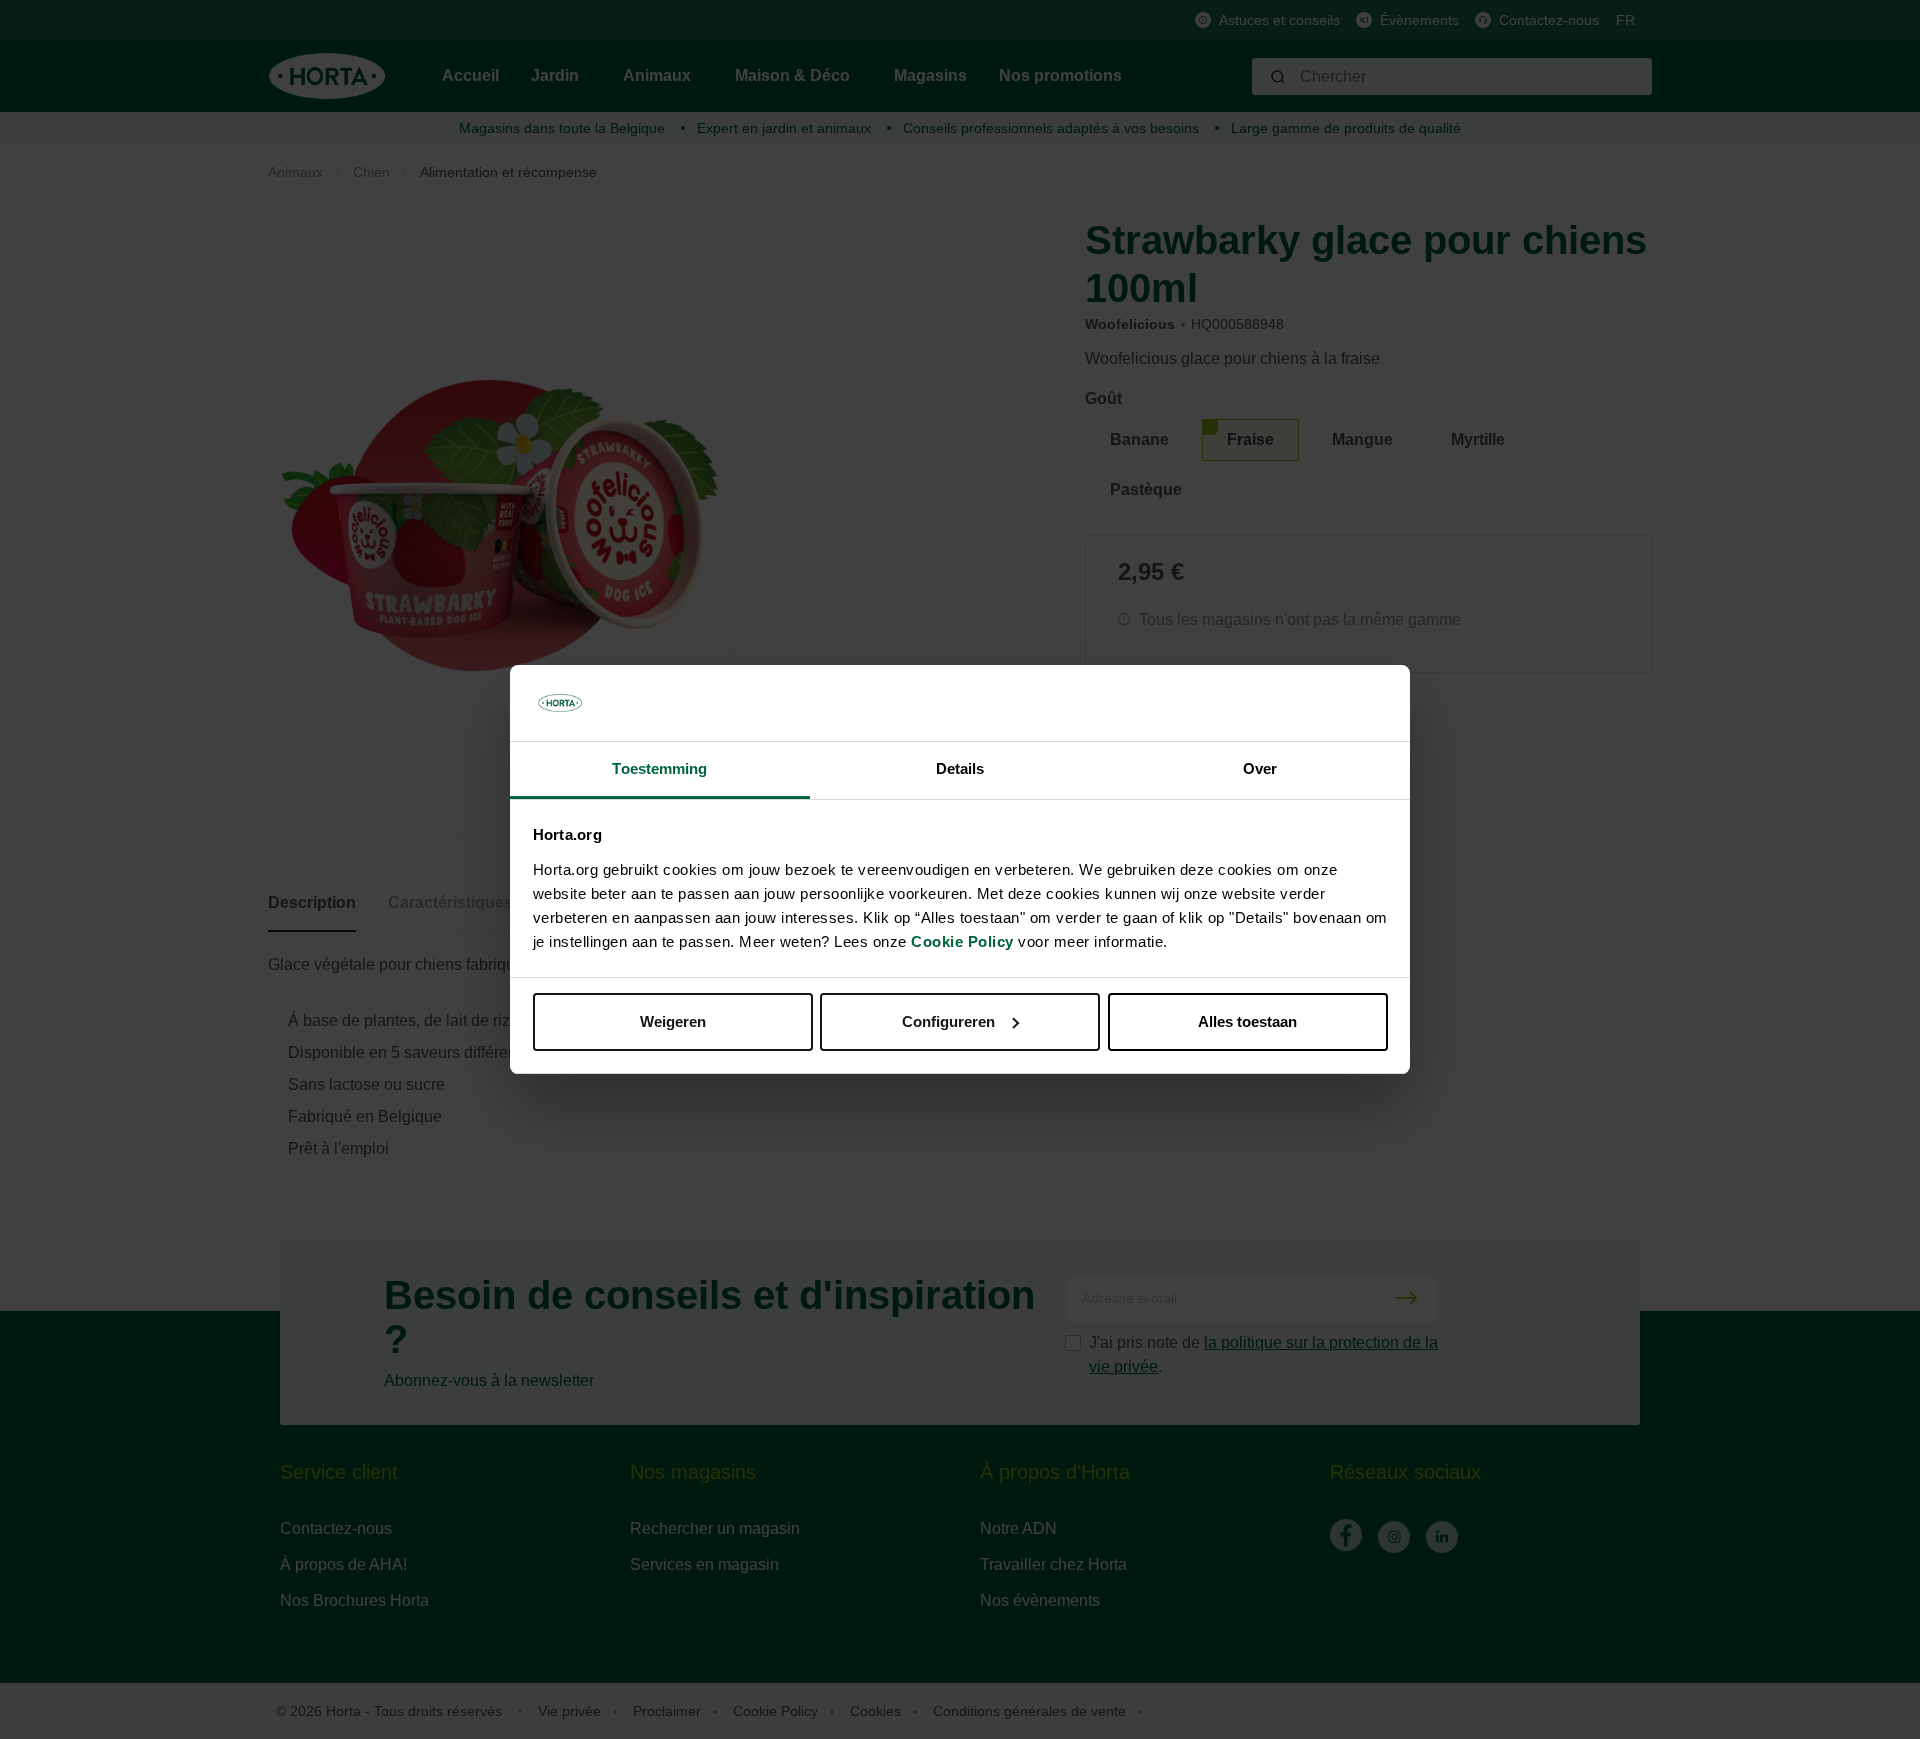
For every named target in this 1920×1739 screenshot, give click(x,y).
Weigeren (673, 1021)
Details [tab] (960, 768)
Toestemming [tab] (659, 768)
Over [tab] (1260, 768)
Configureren (948, 1021)
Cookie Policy (962, 941)
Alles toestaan (1247, 1021)
